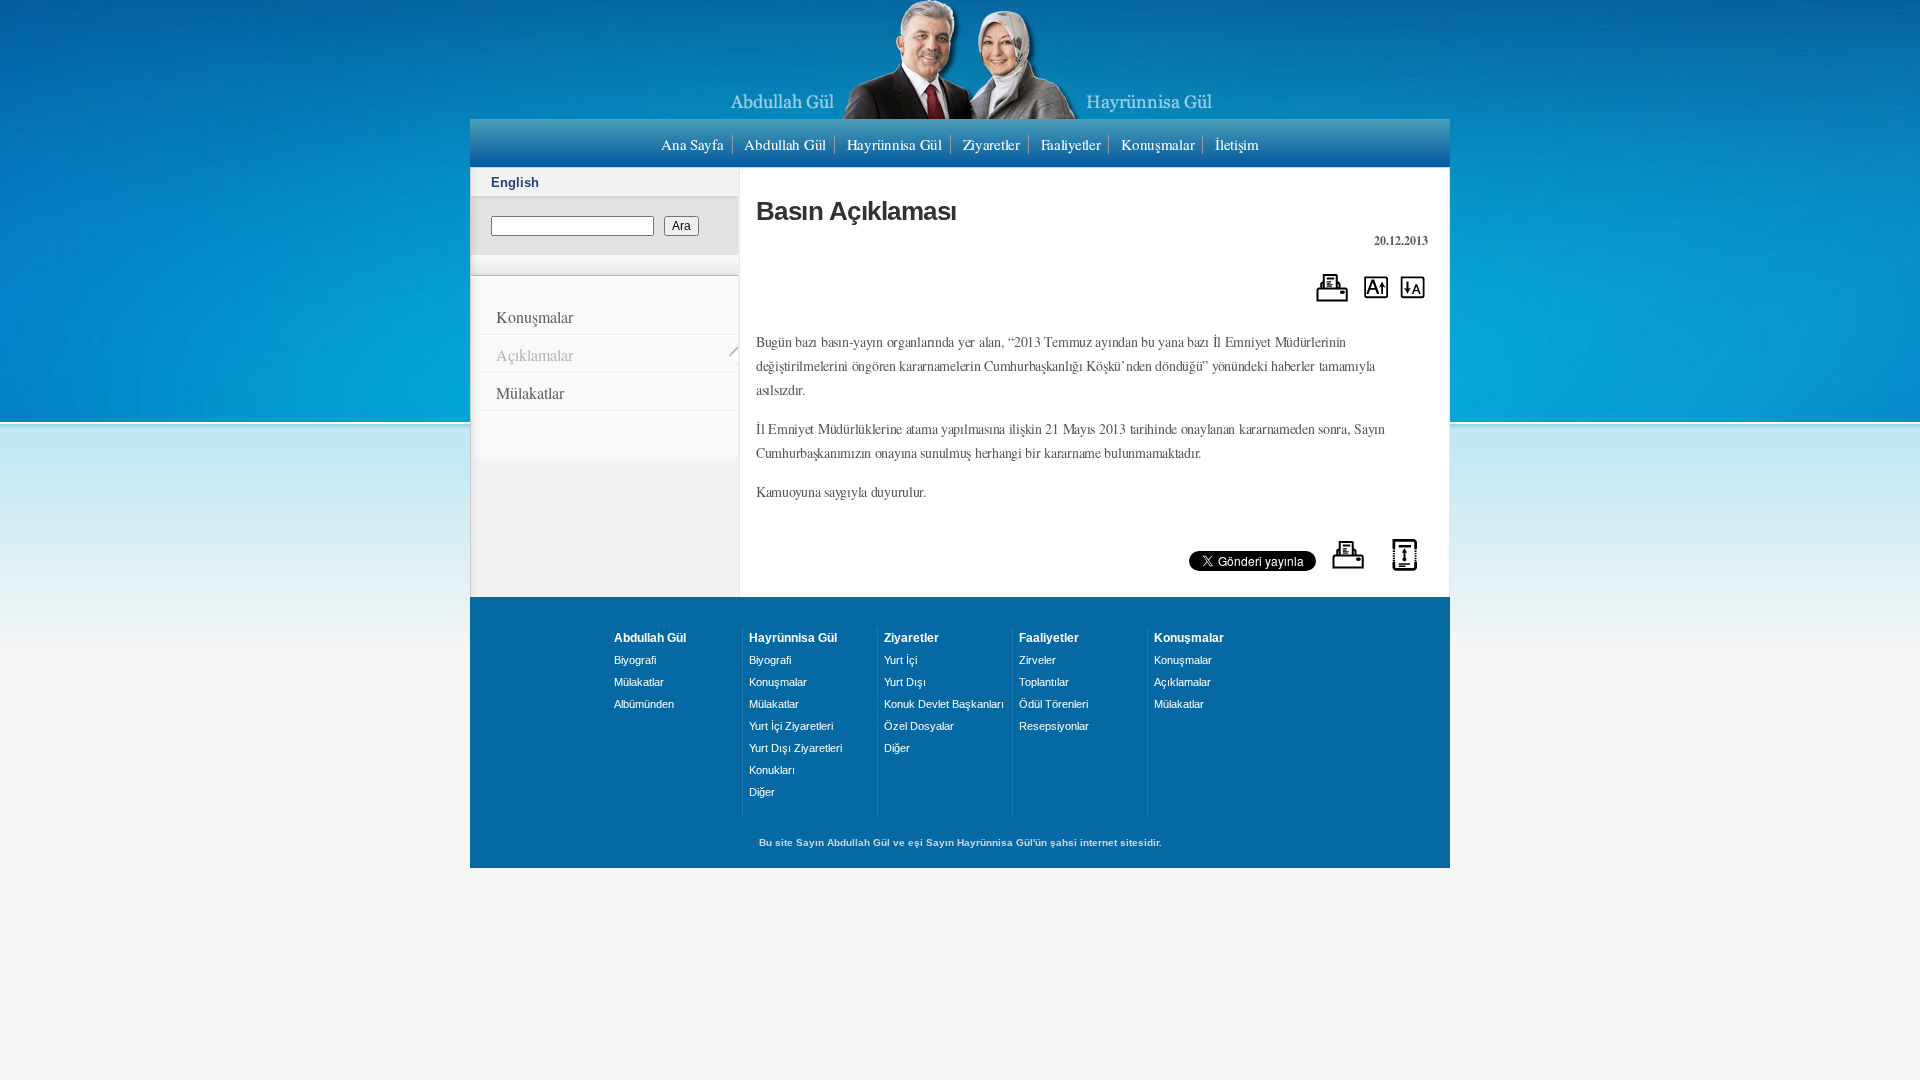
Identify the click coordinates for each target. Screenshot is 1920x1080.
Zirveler (1037, 660)
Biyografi (635, 660)
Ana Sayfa (692, 144)
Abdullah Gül (785, 144)
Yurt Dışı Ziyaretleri (795, 748)
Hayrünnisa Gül (894, 144)
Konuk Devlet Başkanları (944, 704)
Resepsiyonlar (1054, 726)
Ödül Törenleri (1053, 704)
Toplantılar (1044, 682)
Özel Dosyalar (919, 726)
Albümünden (644, 704)
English (515, 182)
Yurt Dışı (905, 682)
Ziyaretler (991, 144)
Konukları (772, 770)
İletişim (1237, 144)
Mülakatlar (530, 392)
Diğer (762, 792)
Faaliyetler (1071, 144)
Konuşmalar (1157, 144)
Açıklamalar (534, 354)
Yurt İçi (900, 660)
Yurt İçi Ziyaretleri (791, 726)
